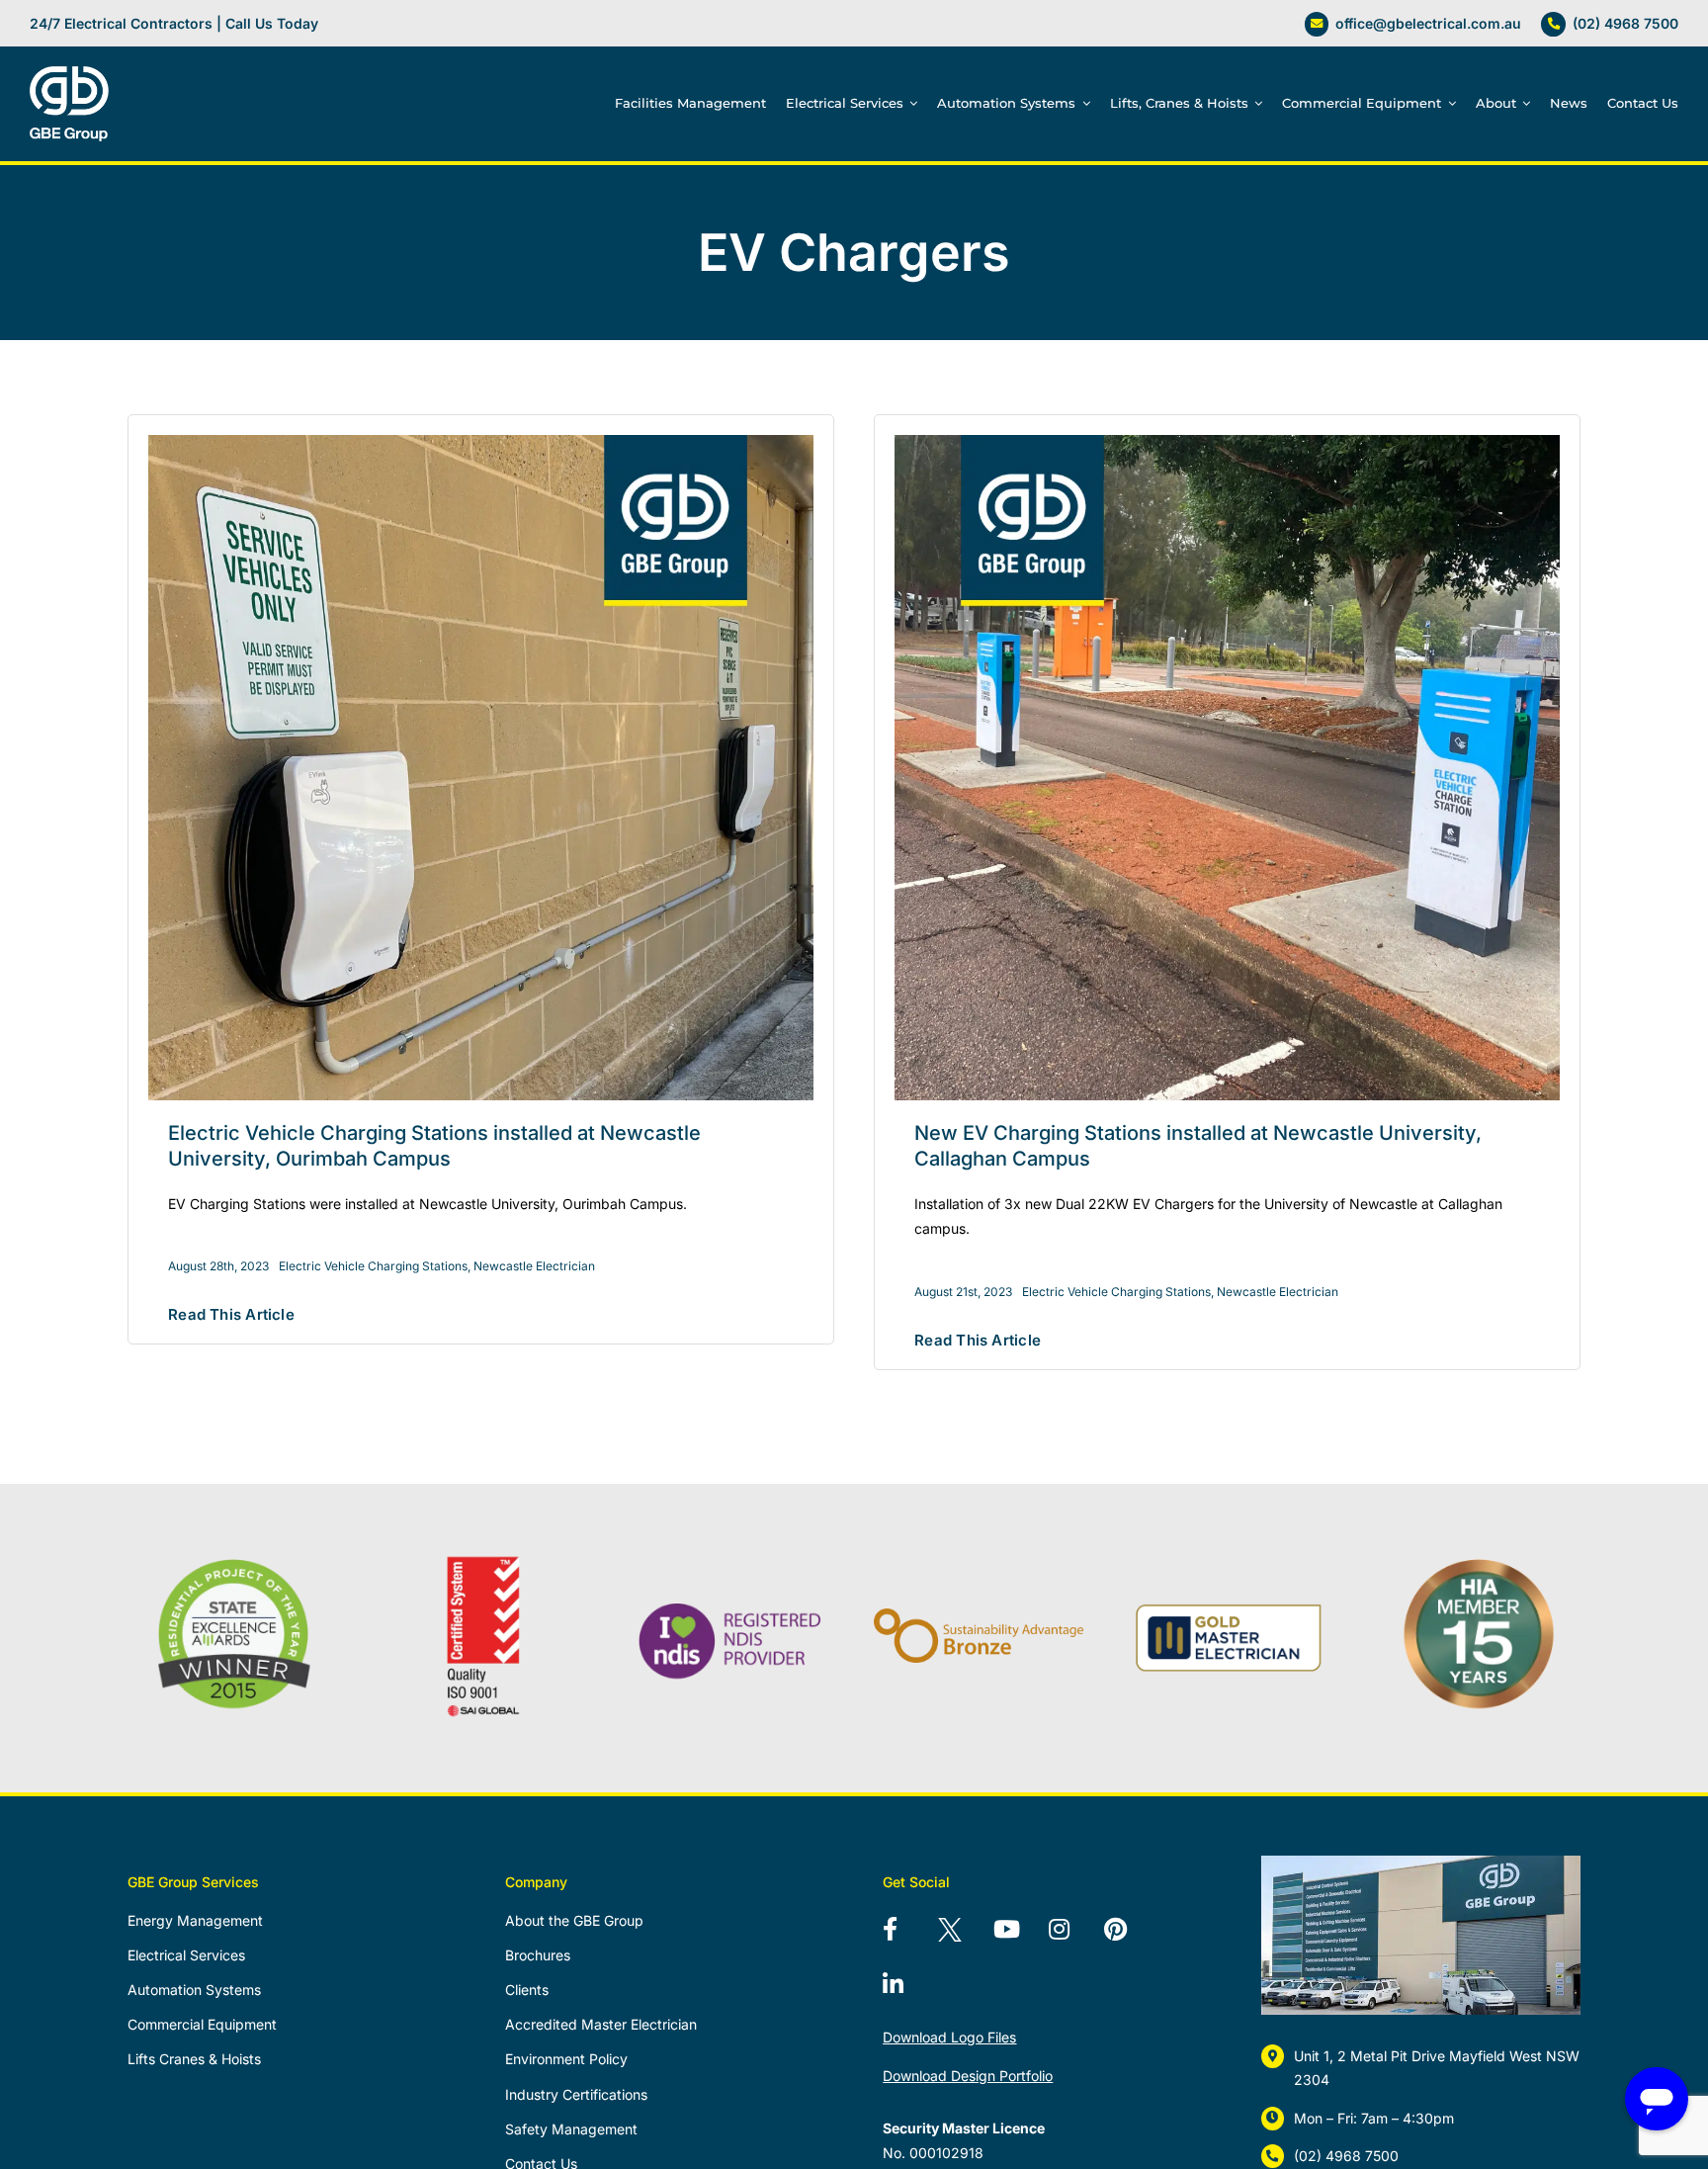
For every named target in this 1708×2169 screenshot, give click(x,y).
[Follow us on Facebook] (906, 1932)
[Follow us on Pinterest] (1128, 1932)
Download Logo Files (949, 2037)
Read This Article (231, 1314)
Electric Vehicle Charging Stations (373, 1266)
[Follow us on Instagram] (1072, 1932)
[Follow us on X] (962, 1932)
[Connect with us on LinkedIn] (906, 1987)
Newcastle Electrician (534, 1266)
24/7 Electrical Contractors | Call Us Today (174, 23)
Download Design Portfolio (968, 2076)
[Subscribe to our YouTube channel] (1017, 1932)
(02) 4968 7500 (1625, 23)
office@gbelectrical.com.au (1428, 23)
